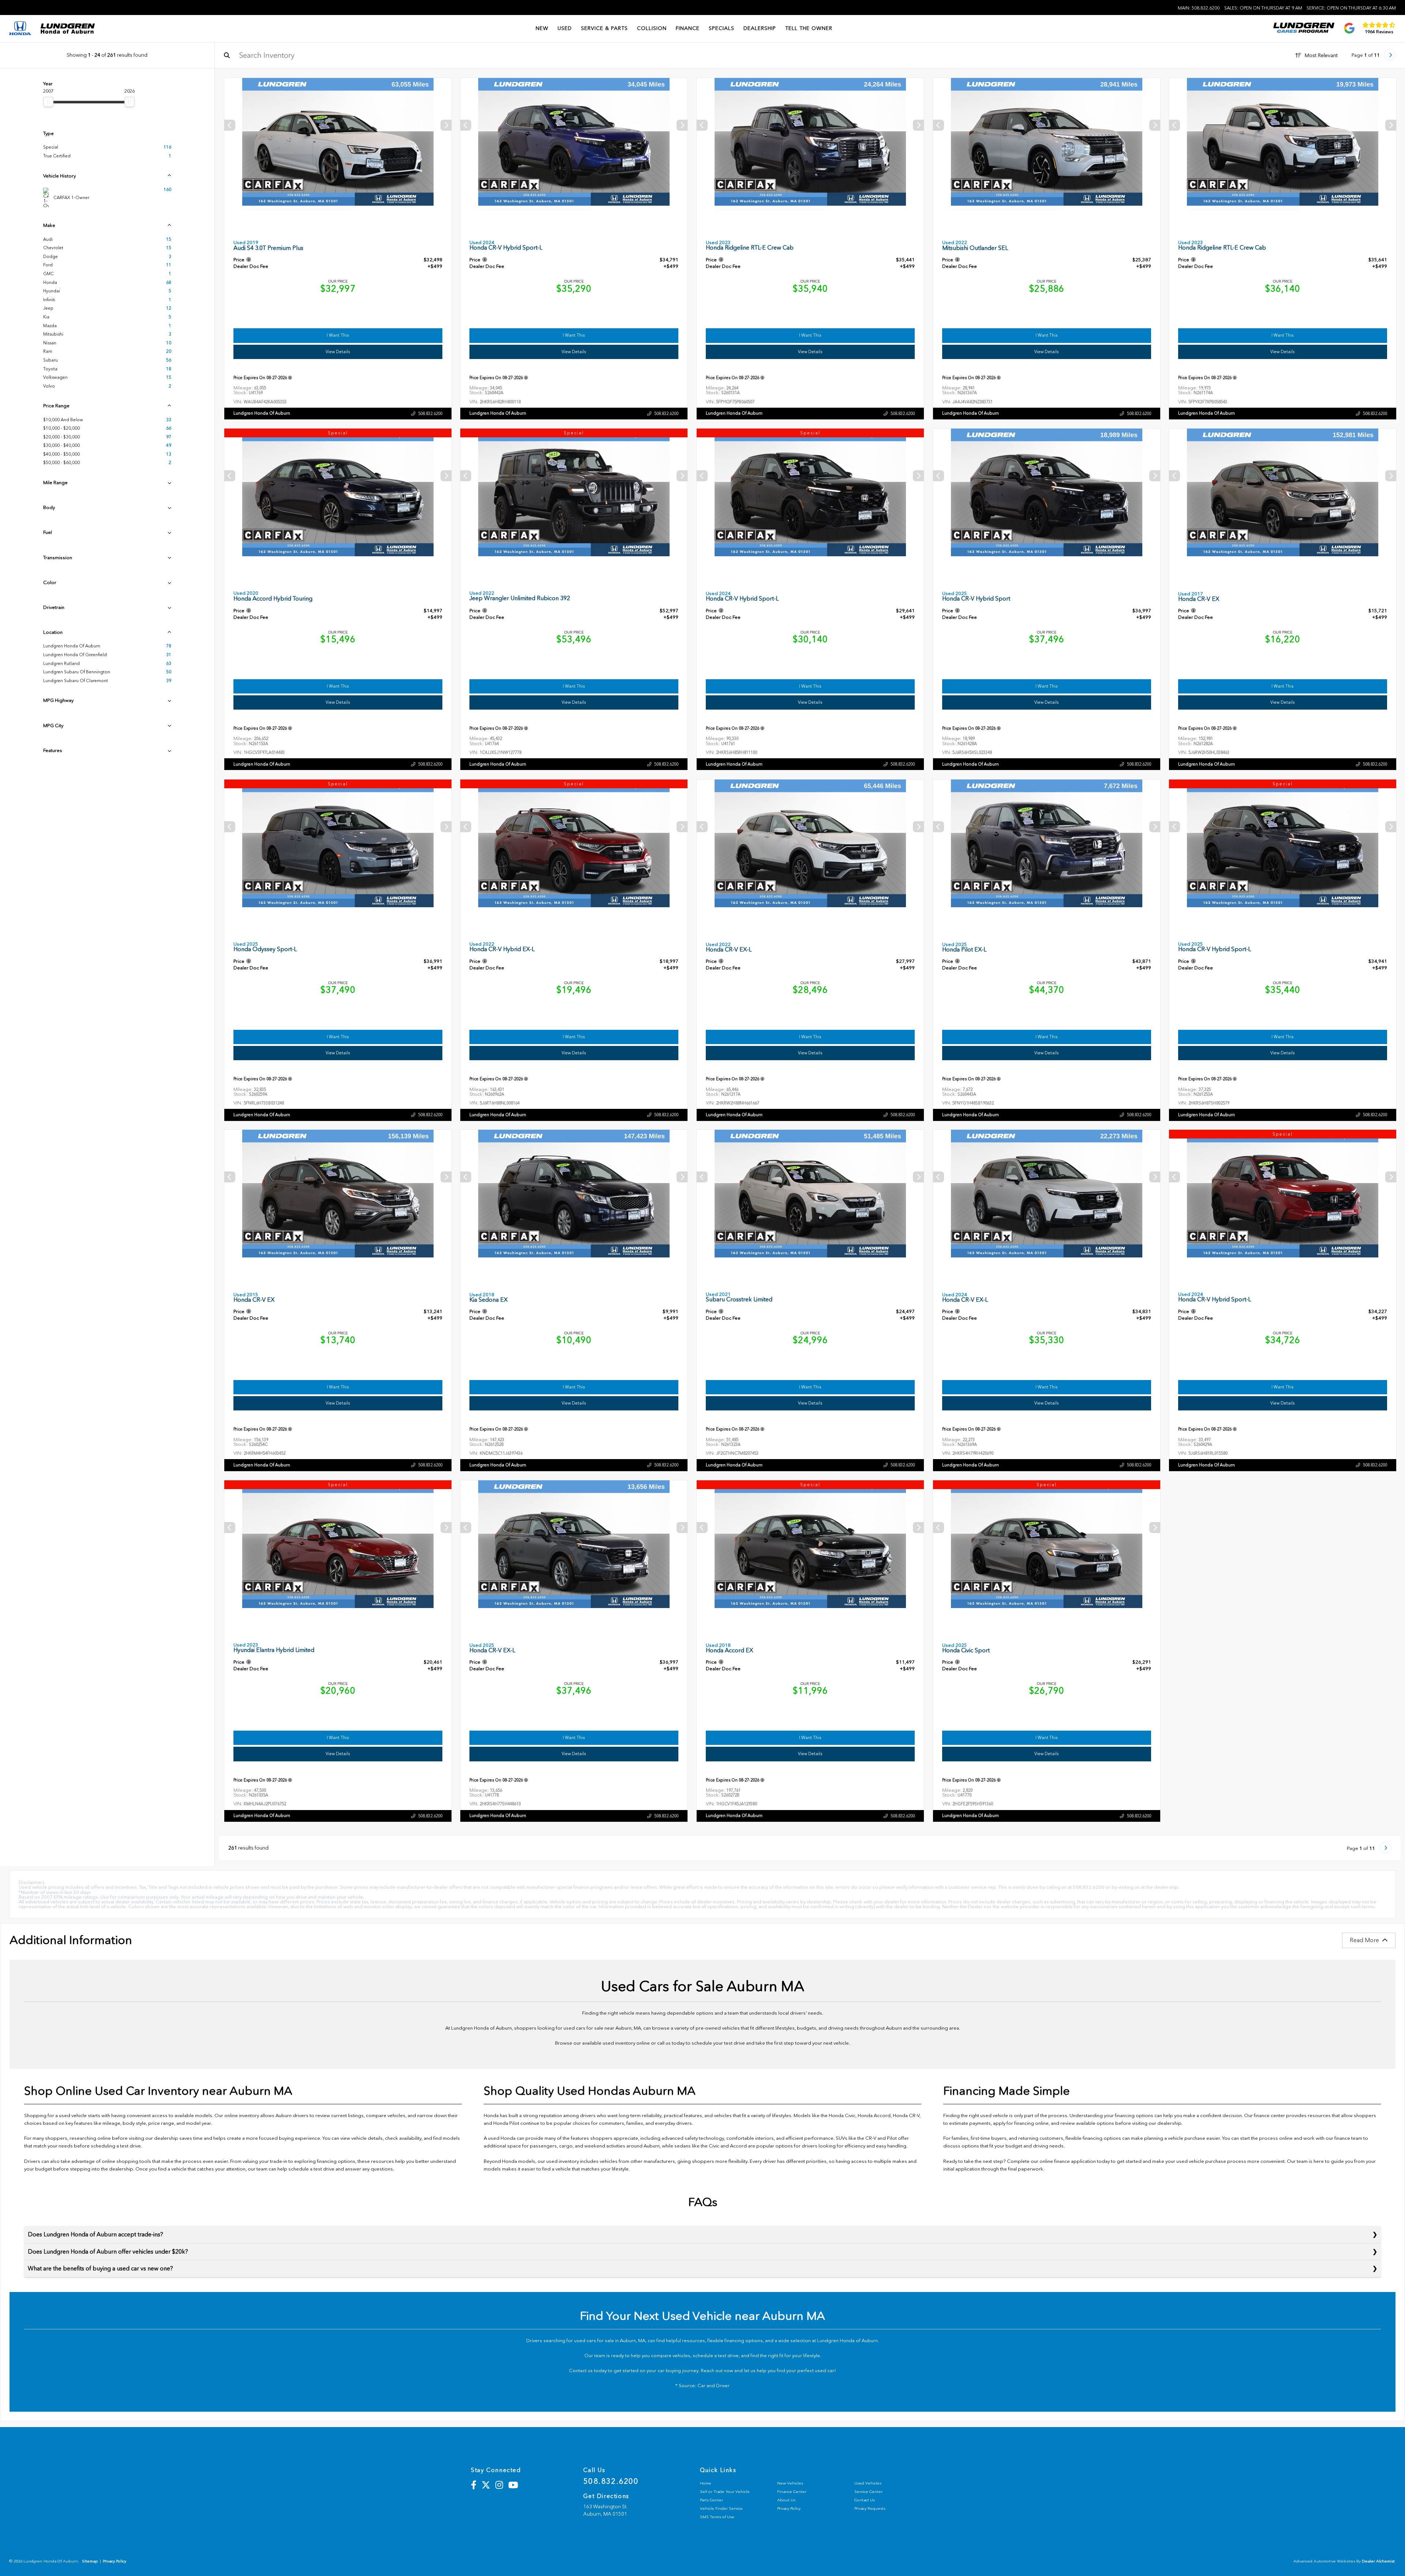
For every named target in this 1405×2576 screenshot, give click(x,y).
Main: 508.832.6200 (1199, 8)
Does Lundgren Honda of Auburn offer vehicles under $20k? (108, 2252)
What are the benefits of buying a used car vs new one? (100, 2268)
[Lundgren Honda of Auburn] (68, 29)
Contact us (581, 2371)
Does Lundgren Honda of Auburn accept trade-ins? (95, 2234)
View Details (338, 352)
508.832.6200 (430, 414)
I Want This (338, 335)
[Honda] (20, 29)
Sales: (1263, 8)
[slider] (48, 102)
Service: (1351, 8)
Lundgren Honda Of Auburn (262, 413)
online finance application (1068, 2161)
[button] (446, 125)
